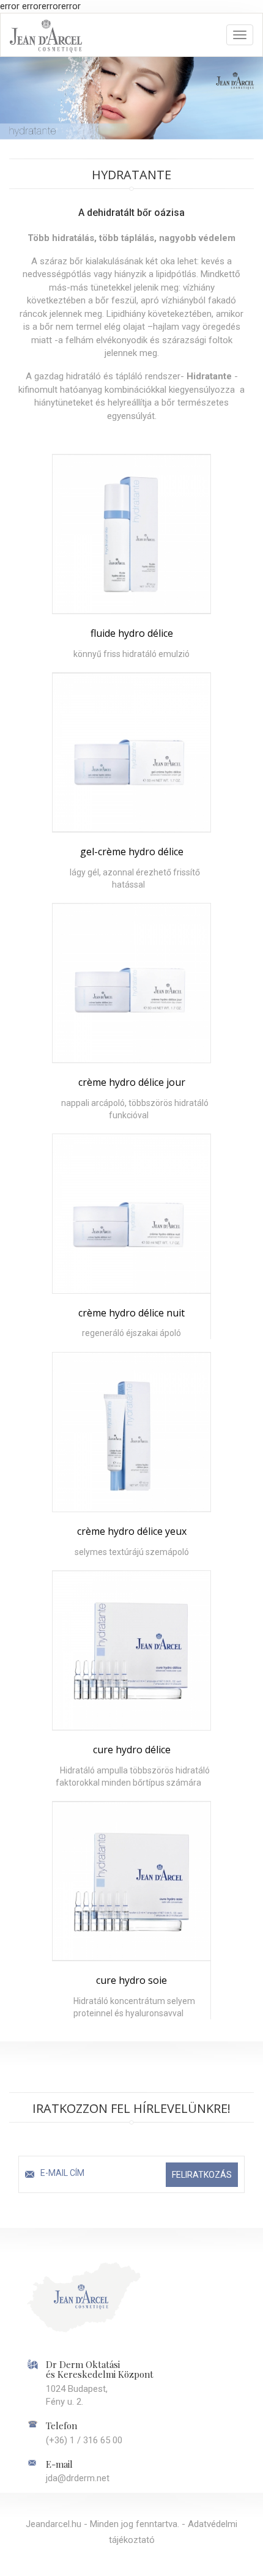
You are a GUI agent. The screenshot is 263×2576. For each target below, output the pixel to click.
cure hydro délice (132, 1750)
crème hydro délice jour (132, 1082)
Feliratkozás (202, 2175)
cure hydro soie (131, 1980)
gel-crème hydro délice (132, 852)
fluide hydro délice (132, 633)
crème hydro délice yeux (132, 1531)
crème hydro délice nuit (131, 1313)
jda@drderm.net (78, 2478)
